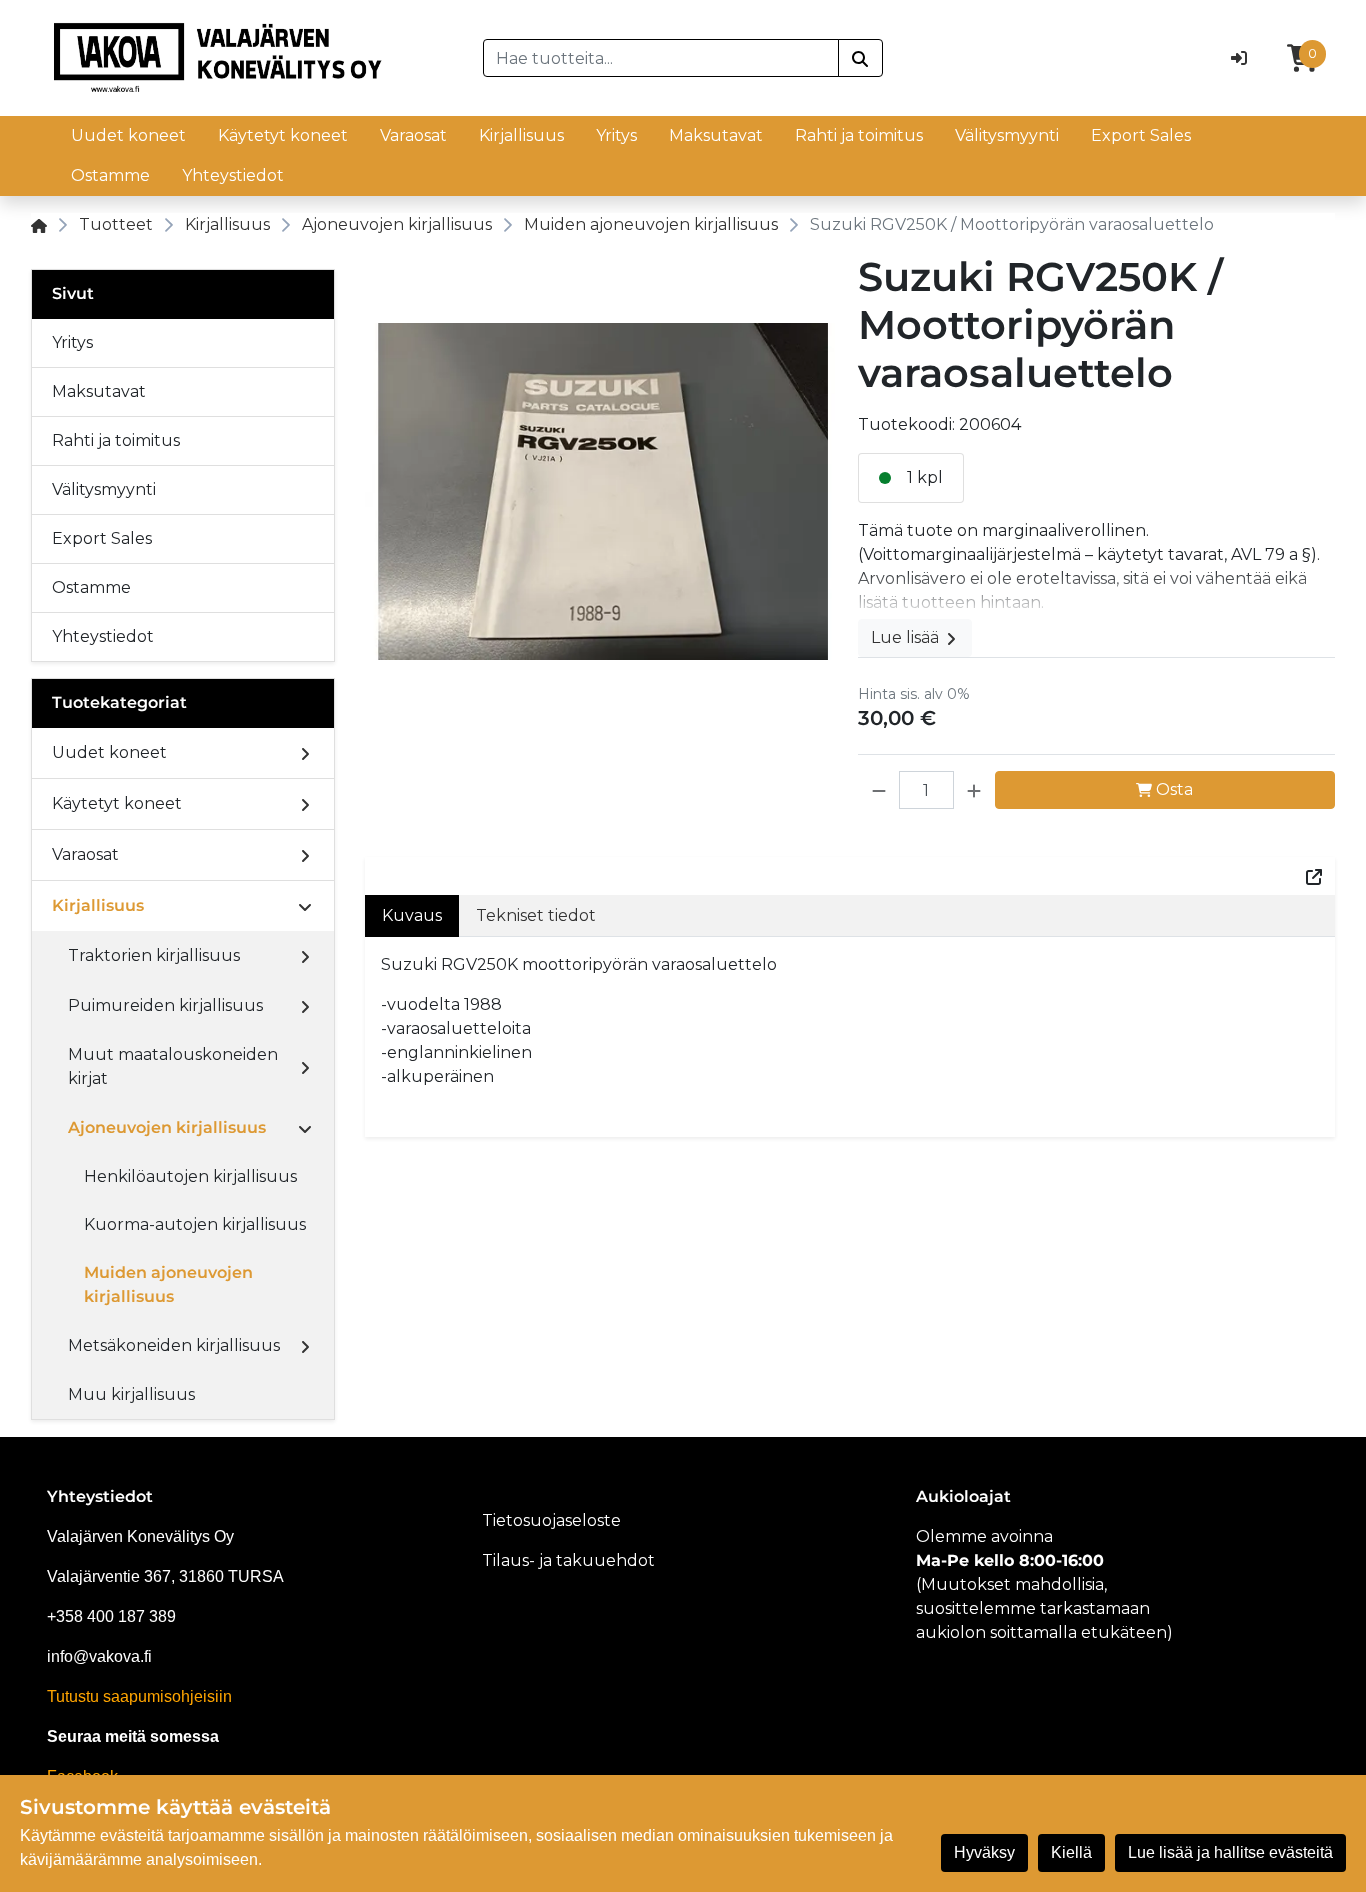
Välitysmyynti (1007, 135)
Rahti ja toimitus (859, 135)
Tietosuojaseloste (551, 1520)
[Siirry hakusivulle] (860, 58)
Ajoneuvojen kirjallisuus (397, 224)
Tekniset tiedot (536, 915)
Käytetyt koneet (283, 135)
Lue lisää (907, 637)
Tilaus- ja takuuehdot (568, 1560)
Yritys (616, 135)
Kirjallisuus (521, 135)
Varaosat (413, 135)
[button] (879, 790)
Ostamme (110, 175)
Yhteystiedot (233, 175)
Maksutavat (716, 135)
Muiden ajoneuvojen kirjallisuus (651, 224)
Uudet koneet (128, 135)
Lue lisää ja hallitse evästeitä (1230, 1852)
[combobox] (661, 58)
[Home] (39, 224)
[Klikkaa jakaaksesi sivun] (1314, 876)
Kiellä (1071, 1852)
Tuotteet (116, 224)
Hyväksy (984, 1852)
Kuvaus (412, 915)
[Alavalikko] (305, 753)
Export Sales (1141, 135)
